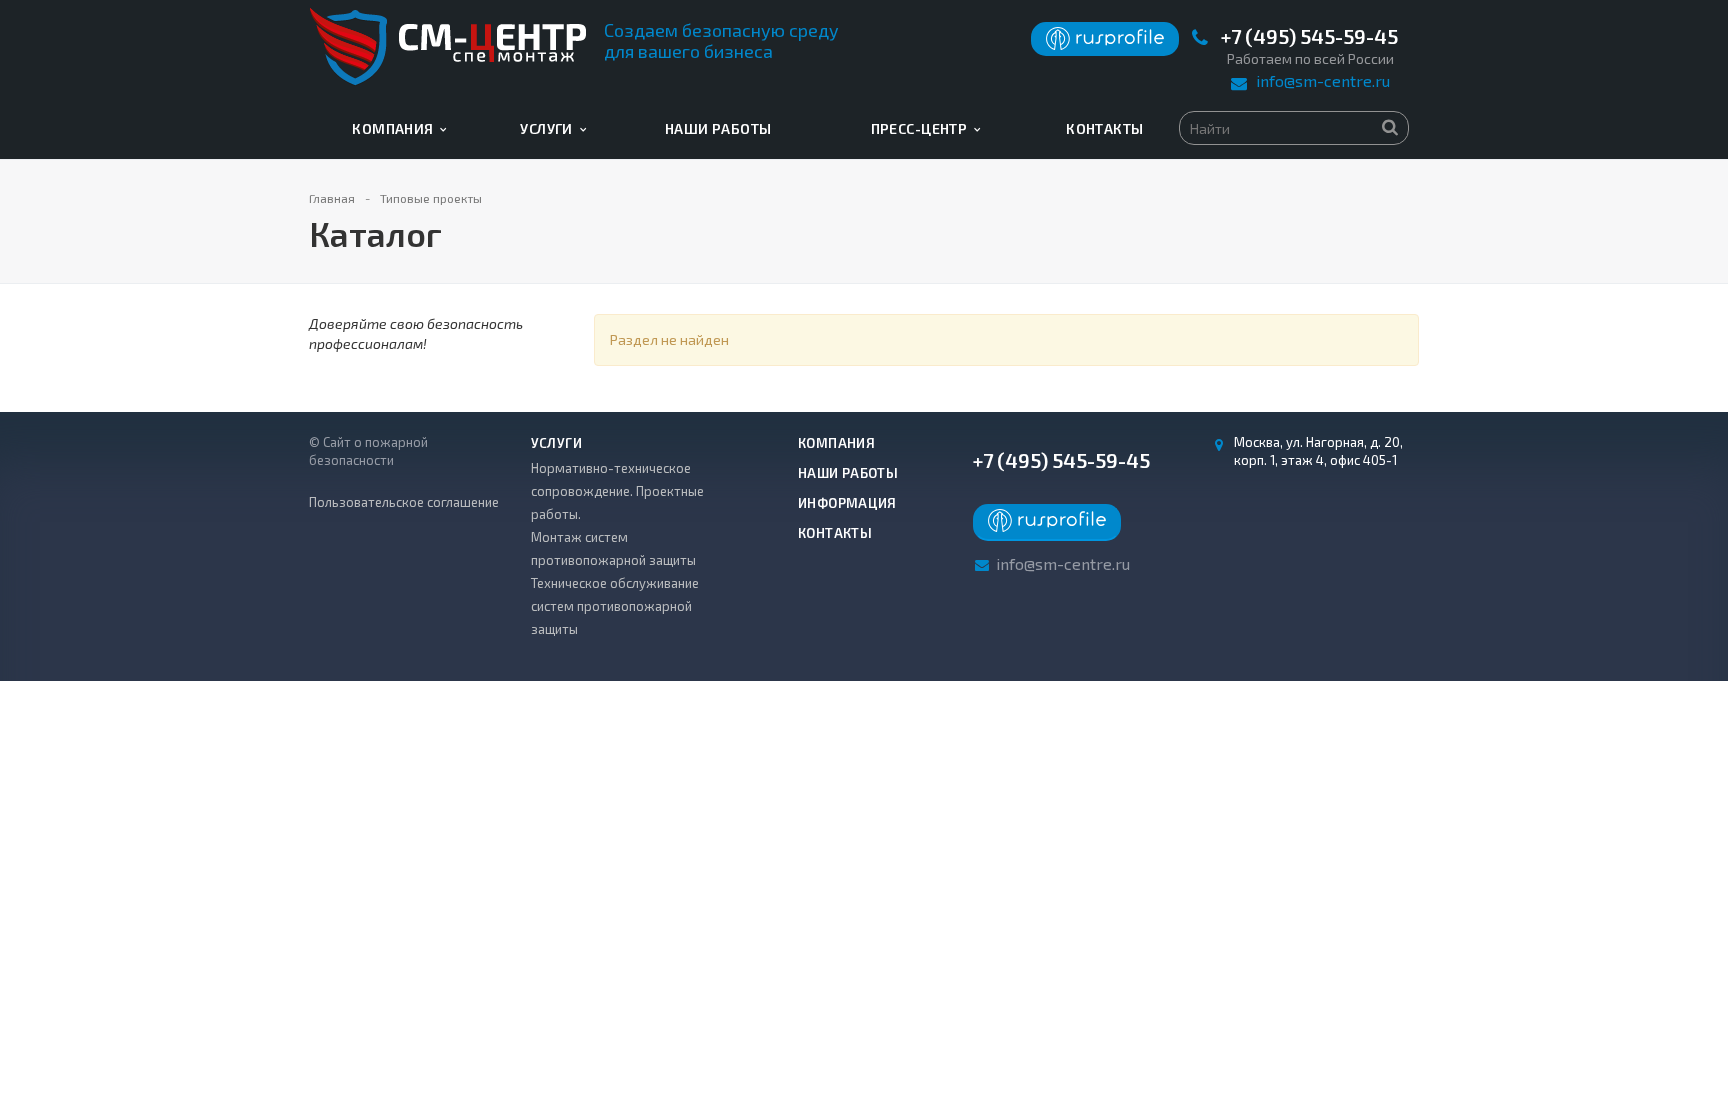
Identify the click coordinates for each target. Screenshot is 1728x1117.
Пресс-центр (922, 128)
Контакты (1104, 128)
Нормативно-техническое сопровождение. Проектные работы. (617, 491)
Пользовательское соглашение (404, 502)
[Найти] (1390, 126)
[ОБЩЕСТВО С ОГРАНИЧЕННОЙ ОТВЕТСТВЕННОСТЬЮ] (1105, 45)
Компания (396, 128)
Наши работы (718, 128)
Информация (847, 503)
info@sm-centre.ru (1323, 80)
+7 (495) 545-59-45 (1309, 36)
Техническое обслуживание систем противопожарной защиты (615, 606)
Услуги (549, 128)
